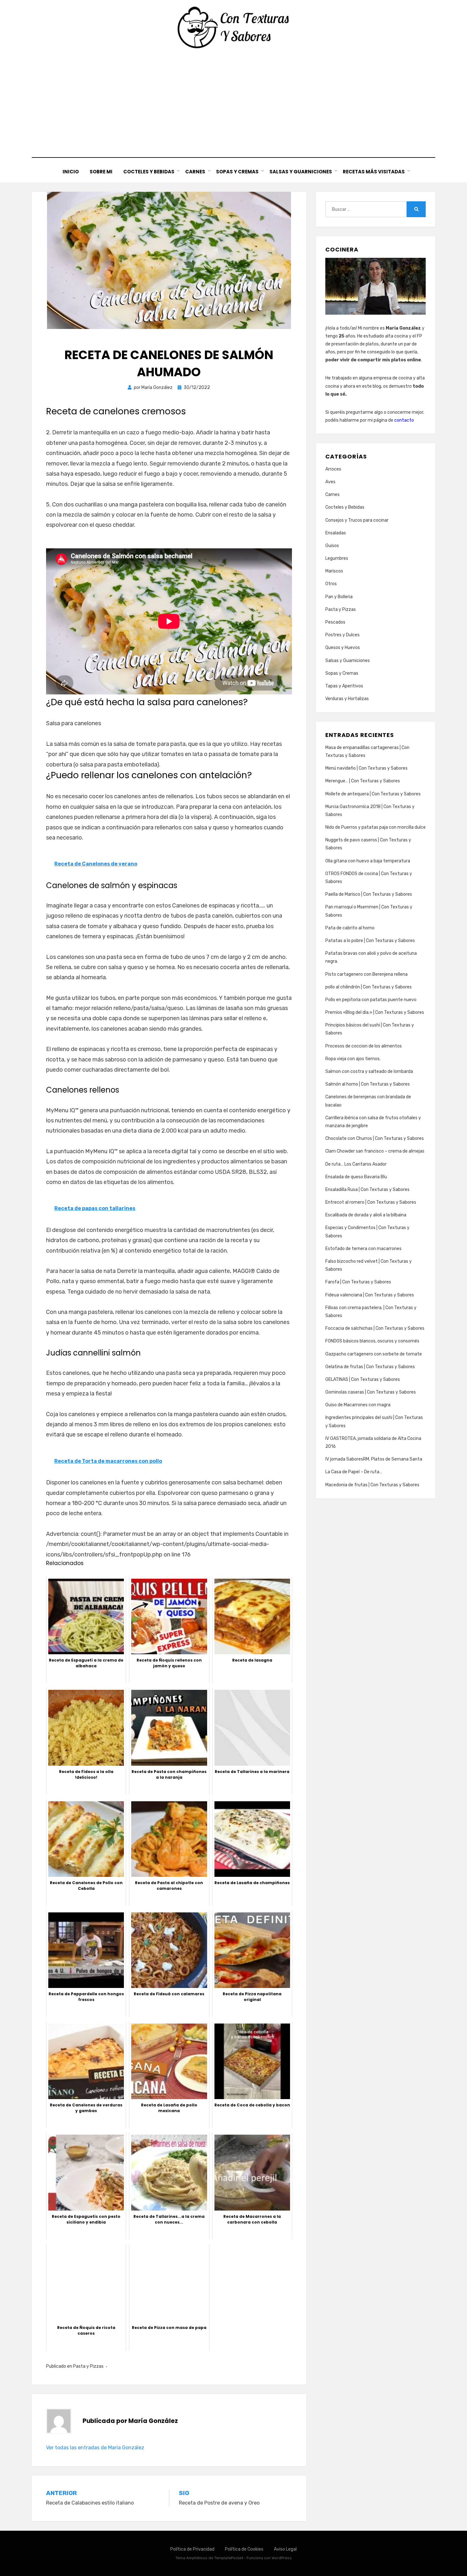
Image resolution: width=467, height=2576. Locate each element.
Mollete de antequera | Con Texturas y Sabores (373, 794)
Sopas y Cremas (237, 172)
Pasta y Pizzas (88, 2366)
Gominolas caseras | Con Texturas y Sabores (371, 1392)
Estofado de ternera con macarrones (363, 1249)
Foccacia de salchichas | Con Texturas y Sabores (375, 1328)
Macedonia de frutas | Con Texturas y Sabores (372, 1485)
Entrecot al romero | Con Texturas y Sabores (371, 1202)
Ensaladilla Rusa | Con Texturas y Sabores (367, 1190)
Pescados (335, 622)
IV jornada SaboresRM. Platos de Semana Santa (374, 1459)
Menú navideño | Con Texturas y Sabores (366, 768)
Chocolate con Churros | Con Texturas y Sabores (375, 1138)
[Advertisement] (233, 103)
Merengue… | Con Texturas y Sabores (363, 781)
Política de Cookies (244, 2549)
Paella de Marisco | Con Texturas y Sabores (369, 894)
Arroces (333, 469)
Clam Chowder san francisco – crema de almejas (375, 1151)
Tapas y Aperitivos (344, 686)
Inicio (71, 172)
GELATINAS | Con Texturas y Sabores (363, 1379)
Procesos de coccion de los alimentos (364, 1046)
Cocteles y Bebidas (149, 172)
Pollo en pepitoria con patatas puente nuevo (371, 1000)
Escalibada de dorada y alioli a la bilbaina (366, 1215)
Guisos (332, 546)
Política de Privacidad (192, 2549)
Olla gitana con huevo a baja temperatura (368, 861)
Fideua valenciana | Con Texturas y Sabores (370, 1295)
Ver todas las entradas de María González (95, 2448)
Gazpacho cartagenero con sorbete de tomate (374, 1354)
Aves (330, 482)
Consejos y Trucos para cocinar (357, 520)
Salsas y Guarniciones (301, 172)
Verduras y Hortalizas (347, 699)
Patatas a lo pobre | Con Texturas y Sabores (370, 941)
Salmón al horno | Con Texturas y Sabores (368, 1084)
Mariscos (334, 571)
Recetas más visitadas (374, 172)
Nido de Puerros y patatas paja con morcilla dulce (376, 827)
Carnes (195, 172)
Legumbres (337, 558)
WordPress (282, 2558)
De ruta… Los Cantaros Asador (356, 1164)
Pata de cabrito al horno (350, 928)
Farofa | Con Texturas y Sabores (358, 1282)
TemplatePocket (229, 2558)
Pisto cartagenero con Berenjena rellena (366, 974)
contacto (404, 420)
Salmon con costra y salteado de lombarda (369, 1071)
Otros (331, 584)
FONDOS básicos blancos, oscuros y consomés (372, 1341)
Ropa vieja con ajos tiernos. (353, 1059)
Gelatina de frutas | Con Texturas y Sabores (370, 1367)
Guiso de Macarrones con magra (358, 1405)
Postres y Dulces (342, 635)
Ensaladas (336, 533)
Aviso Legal (285, 2549)
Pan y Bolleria (339, 597)
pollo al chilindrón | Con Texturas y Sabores (369, 987)
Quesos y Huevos (343, 648)
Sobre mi (101, 172)
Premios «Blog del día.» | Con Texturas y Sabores (375, 1012)
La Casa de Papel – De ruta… (354, 1472)
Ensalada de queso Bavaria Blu (356, 1177)
